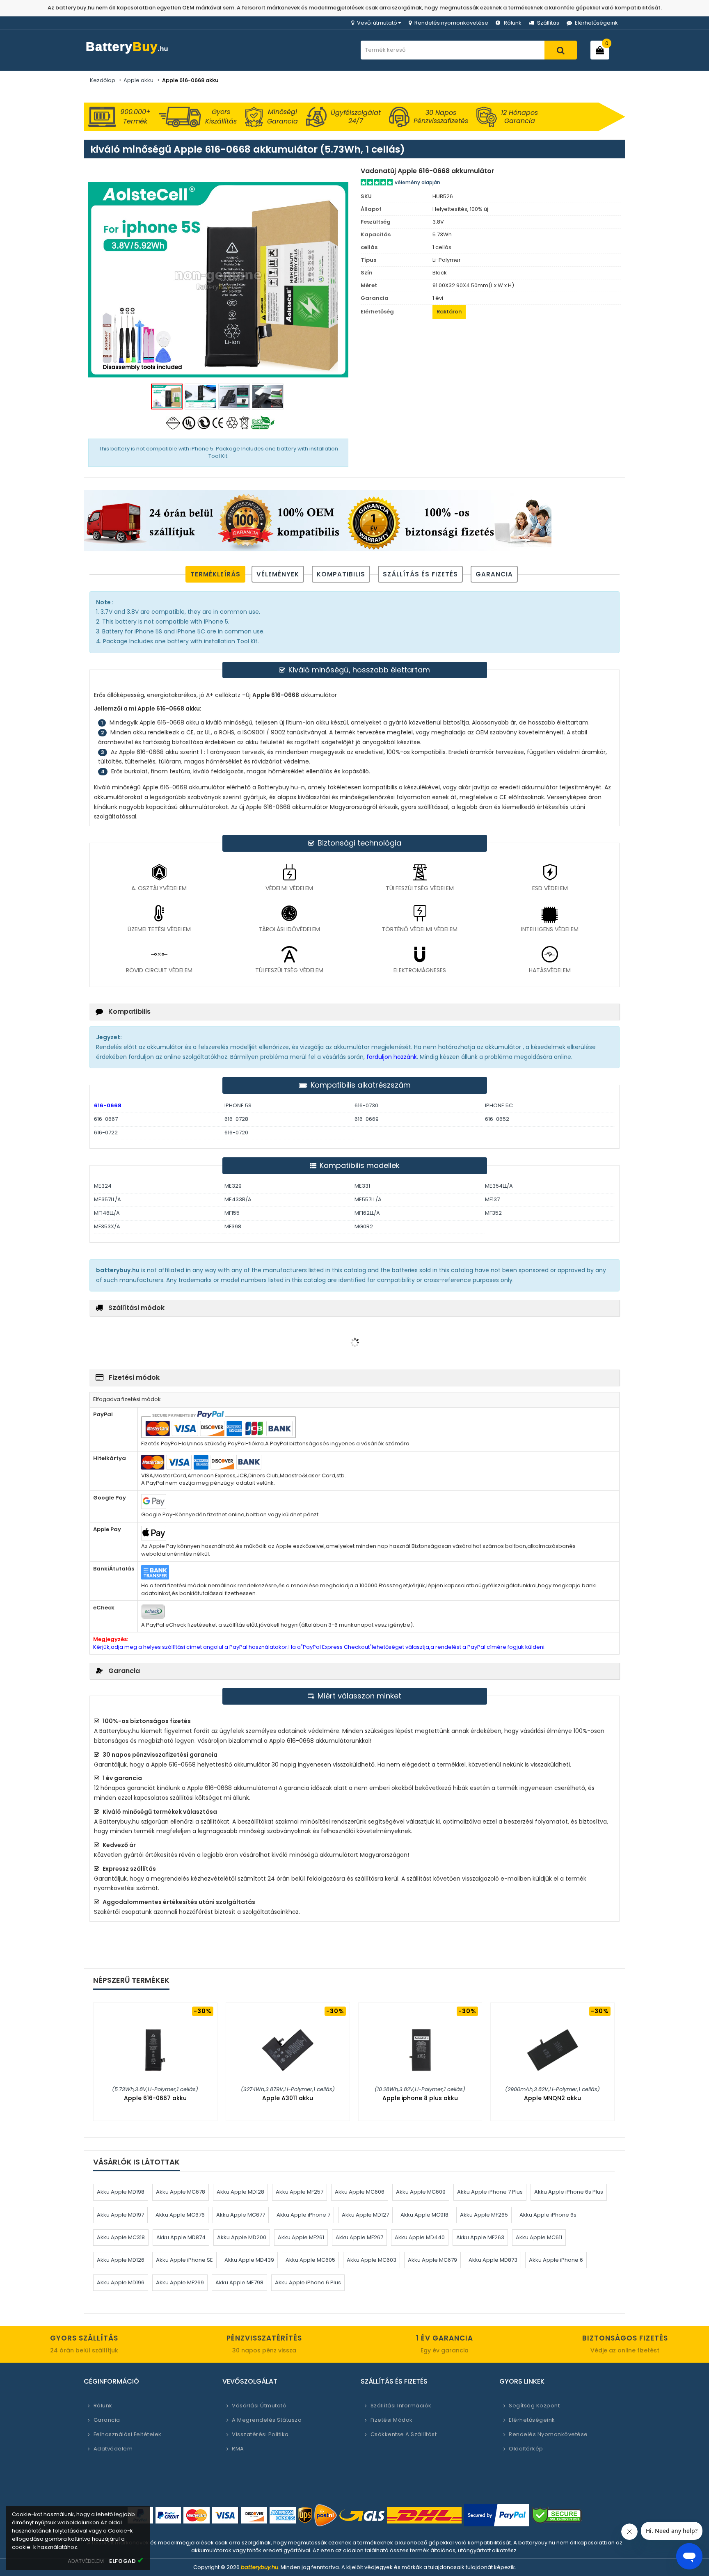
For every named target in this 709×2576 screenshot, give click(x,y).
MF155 (232, 1213)
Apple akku (138, 80)
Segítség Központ (534, 2406)
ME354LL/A (499, 1186)
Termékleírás (215, 574)
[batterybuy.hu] (141, 54)
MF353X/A (107, 1226)
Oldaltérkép (526, 2449)
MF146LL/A (107, 1213)
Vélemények (278, 574)
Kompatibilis (341, 574)
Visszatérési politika (260, 2434)
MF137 (492, 1199)
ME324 (103, 1186)
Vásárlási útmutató (259, 2406)
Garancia (494, 574)
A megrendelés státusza (267, 2420)
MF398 (233, 1226)
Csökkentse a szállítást (404, 2434)
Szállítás (548, 23)
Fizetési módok (392, 2420)
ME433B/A (238, 1199)
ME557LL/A (368, 1199)
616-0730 (366, 1105)
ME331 (362, 1186)
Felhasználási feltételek (128, 2434)
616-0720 (236, 1133)
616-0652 (497, 1119)
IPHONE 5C (499, 1105)
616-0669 (367, 1119)
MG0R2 (364, 1226)
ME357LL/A (107, 1199)
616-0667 (106, 1119)
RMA (238, 2449)
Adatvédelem (113, 2449)
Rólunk (513, 23)
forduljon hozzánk (391, 1057)
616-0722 (106, 1133)
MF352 (493, 1213)
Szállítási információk (401, 2406)
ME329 (233, 1186)
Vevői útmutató (377, 23)
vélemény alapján (417, 182)
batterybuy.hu (260, 2567)
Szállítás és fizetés (420, 574)
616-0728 (236, 1119)
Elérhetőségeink (596, 23)
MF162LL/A (367, 1213)
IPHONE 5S (238, 1105)
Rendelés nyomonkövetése (451, 23)
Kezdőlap (103, 80)
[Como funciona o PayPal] (497, 2515)
